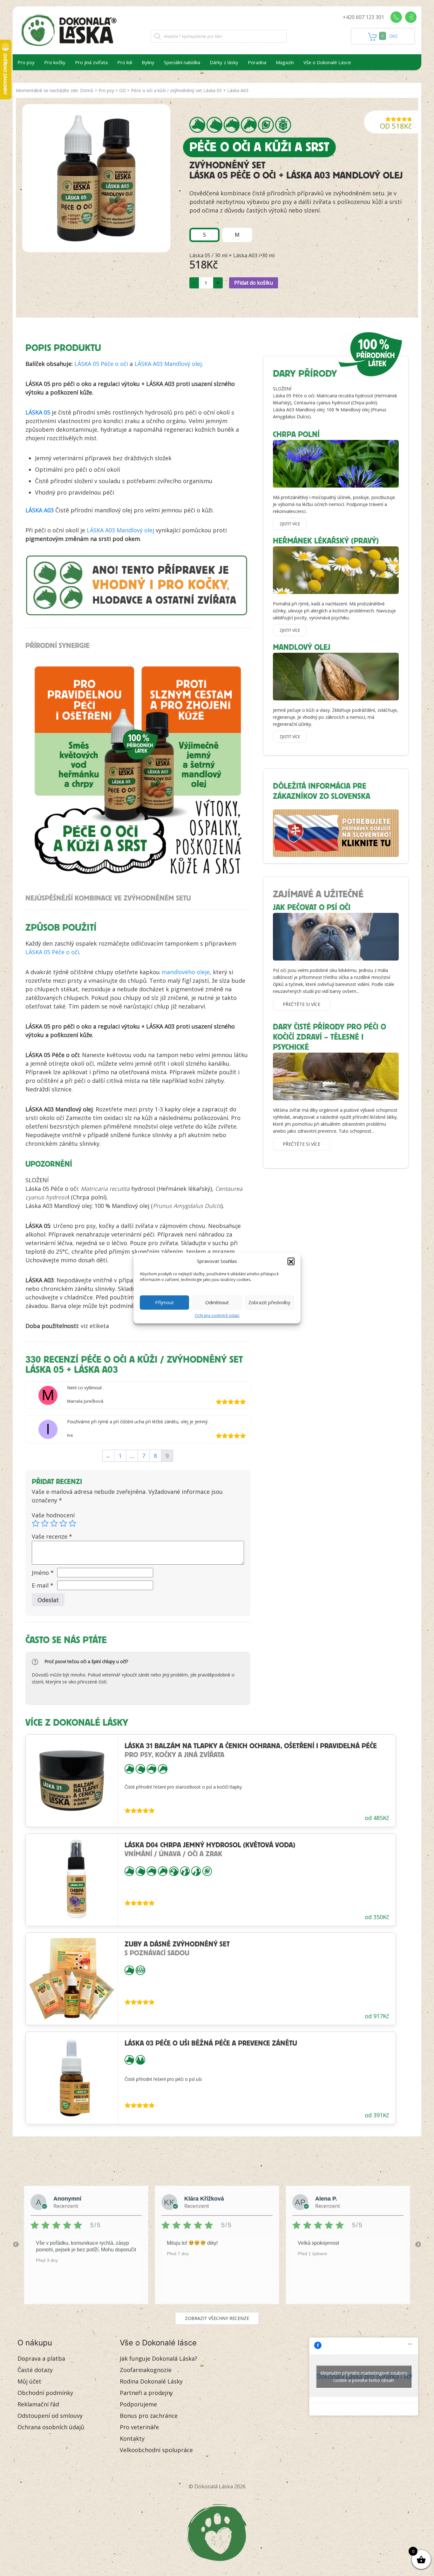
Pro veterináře (139, 2427)
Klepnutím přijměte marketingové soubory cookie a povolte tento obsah (364, 2377)
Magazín (285, 62)
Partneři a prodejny (146, 2393)
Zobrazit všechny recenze (217, 2318)
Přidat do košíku (254, 283)
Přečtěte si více (302, 1004)
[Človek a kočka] (196, 1871)
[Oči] (266, 125)
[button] (291, 1261)
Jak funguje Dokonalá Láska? (159, 2358)
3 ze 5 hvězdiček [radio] (54, 1523)
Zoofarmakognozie (146, 2370)
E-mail (43, 1585)
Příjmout (164, 1302)
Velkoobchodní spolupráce (156, 2450)
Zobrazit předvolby (269, 1302)
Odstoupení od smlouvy (50, 2416)
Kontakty (132, 2438)
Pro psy (26, 62)
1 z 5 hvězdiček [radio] (36, 1523)
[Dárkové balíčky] (283, 125)
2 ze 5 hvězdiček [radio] (45, 1523)
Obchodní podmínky (45, 2393)
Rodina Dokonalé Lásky (151, 2381)
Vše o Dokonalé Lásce (327, 62)
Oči (122, 90)
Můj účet (29, 2381)
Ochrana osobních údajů (217, 1315)
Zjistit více (290, 524)
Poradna (257, 62)
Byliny (148, 62)
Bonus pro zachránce (149, 2416)
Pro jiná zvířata (91, 62)
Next (418, 2245)
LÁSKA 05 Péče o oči (101, 364)
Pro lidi (125, 62)
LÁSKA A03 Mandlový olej (168, 364)
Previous (16, 2245)
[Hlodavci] (232, 125)
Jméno (43, 1573)
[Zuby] (140, 1970)
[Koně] (249, 125)
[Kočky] (214, 125)
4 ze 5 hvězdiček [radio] (63, 1523)
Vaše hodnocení (53, 1515)
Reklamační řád (38, 2404)
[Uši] (140, 2059)
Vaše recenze (52, 1536)
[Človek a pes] (185, 1871)
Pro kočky (55, 62)
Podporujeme (138, 2404)
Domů (87, 90)
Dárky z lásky (224, 62)
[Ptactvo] (174, 1871)
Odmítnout (217, 1302)
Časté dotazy (35, 2370)
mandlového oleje (186, 972)
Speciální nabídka (182, 62)
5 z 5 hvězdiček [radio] (72, 1523)
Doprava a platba (41, 2358)
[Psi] (197, 125)
